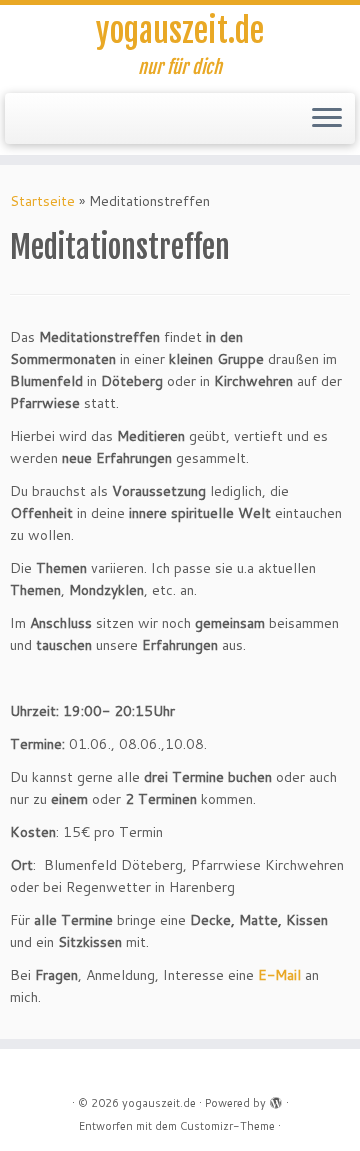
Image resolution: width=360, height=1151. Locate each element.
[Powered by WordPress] (276, 1099)
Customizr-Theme (227, 1126)
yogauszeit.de (180, 31)
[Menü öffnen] (327, 119)
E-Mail (279, 975)
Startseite (42, 201)
